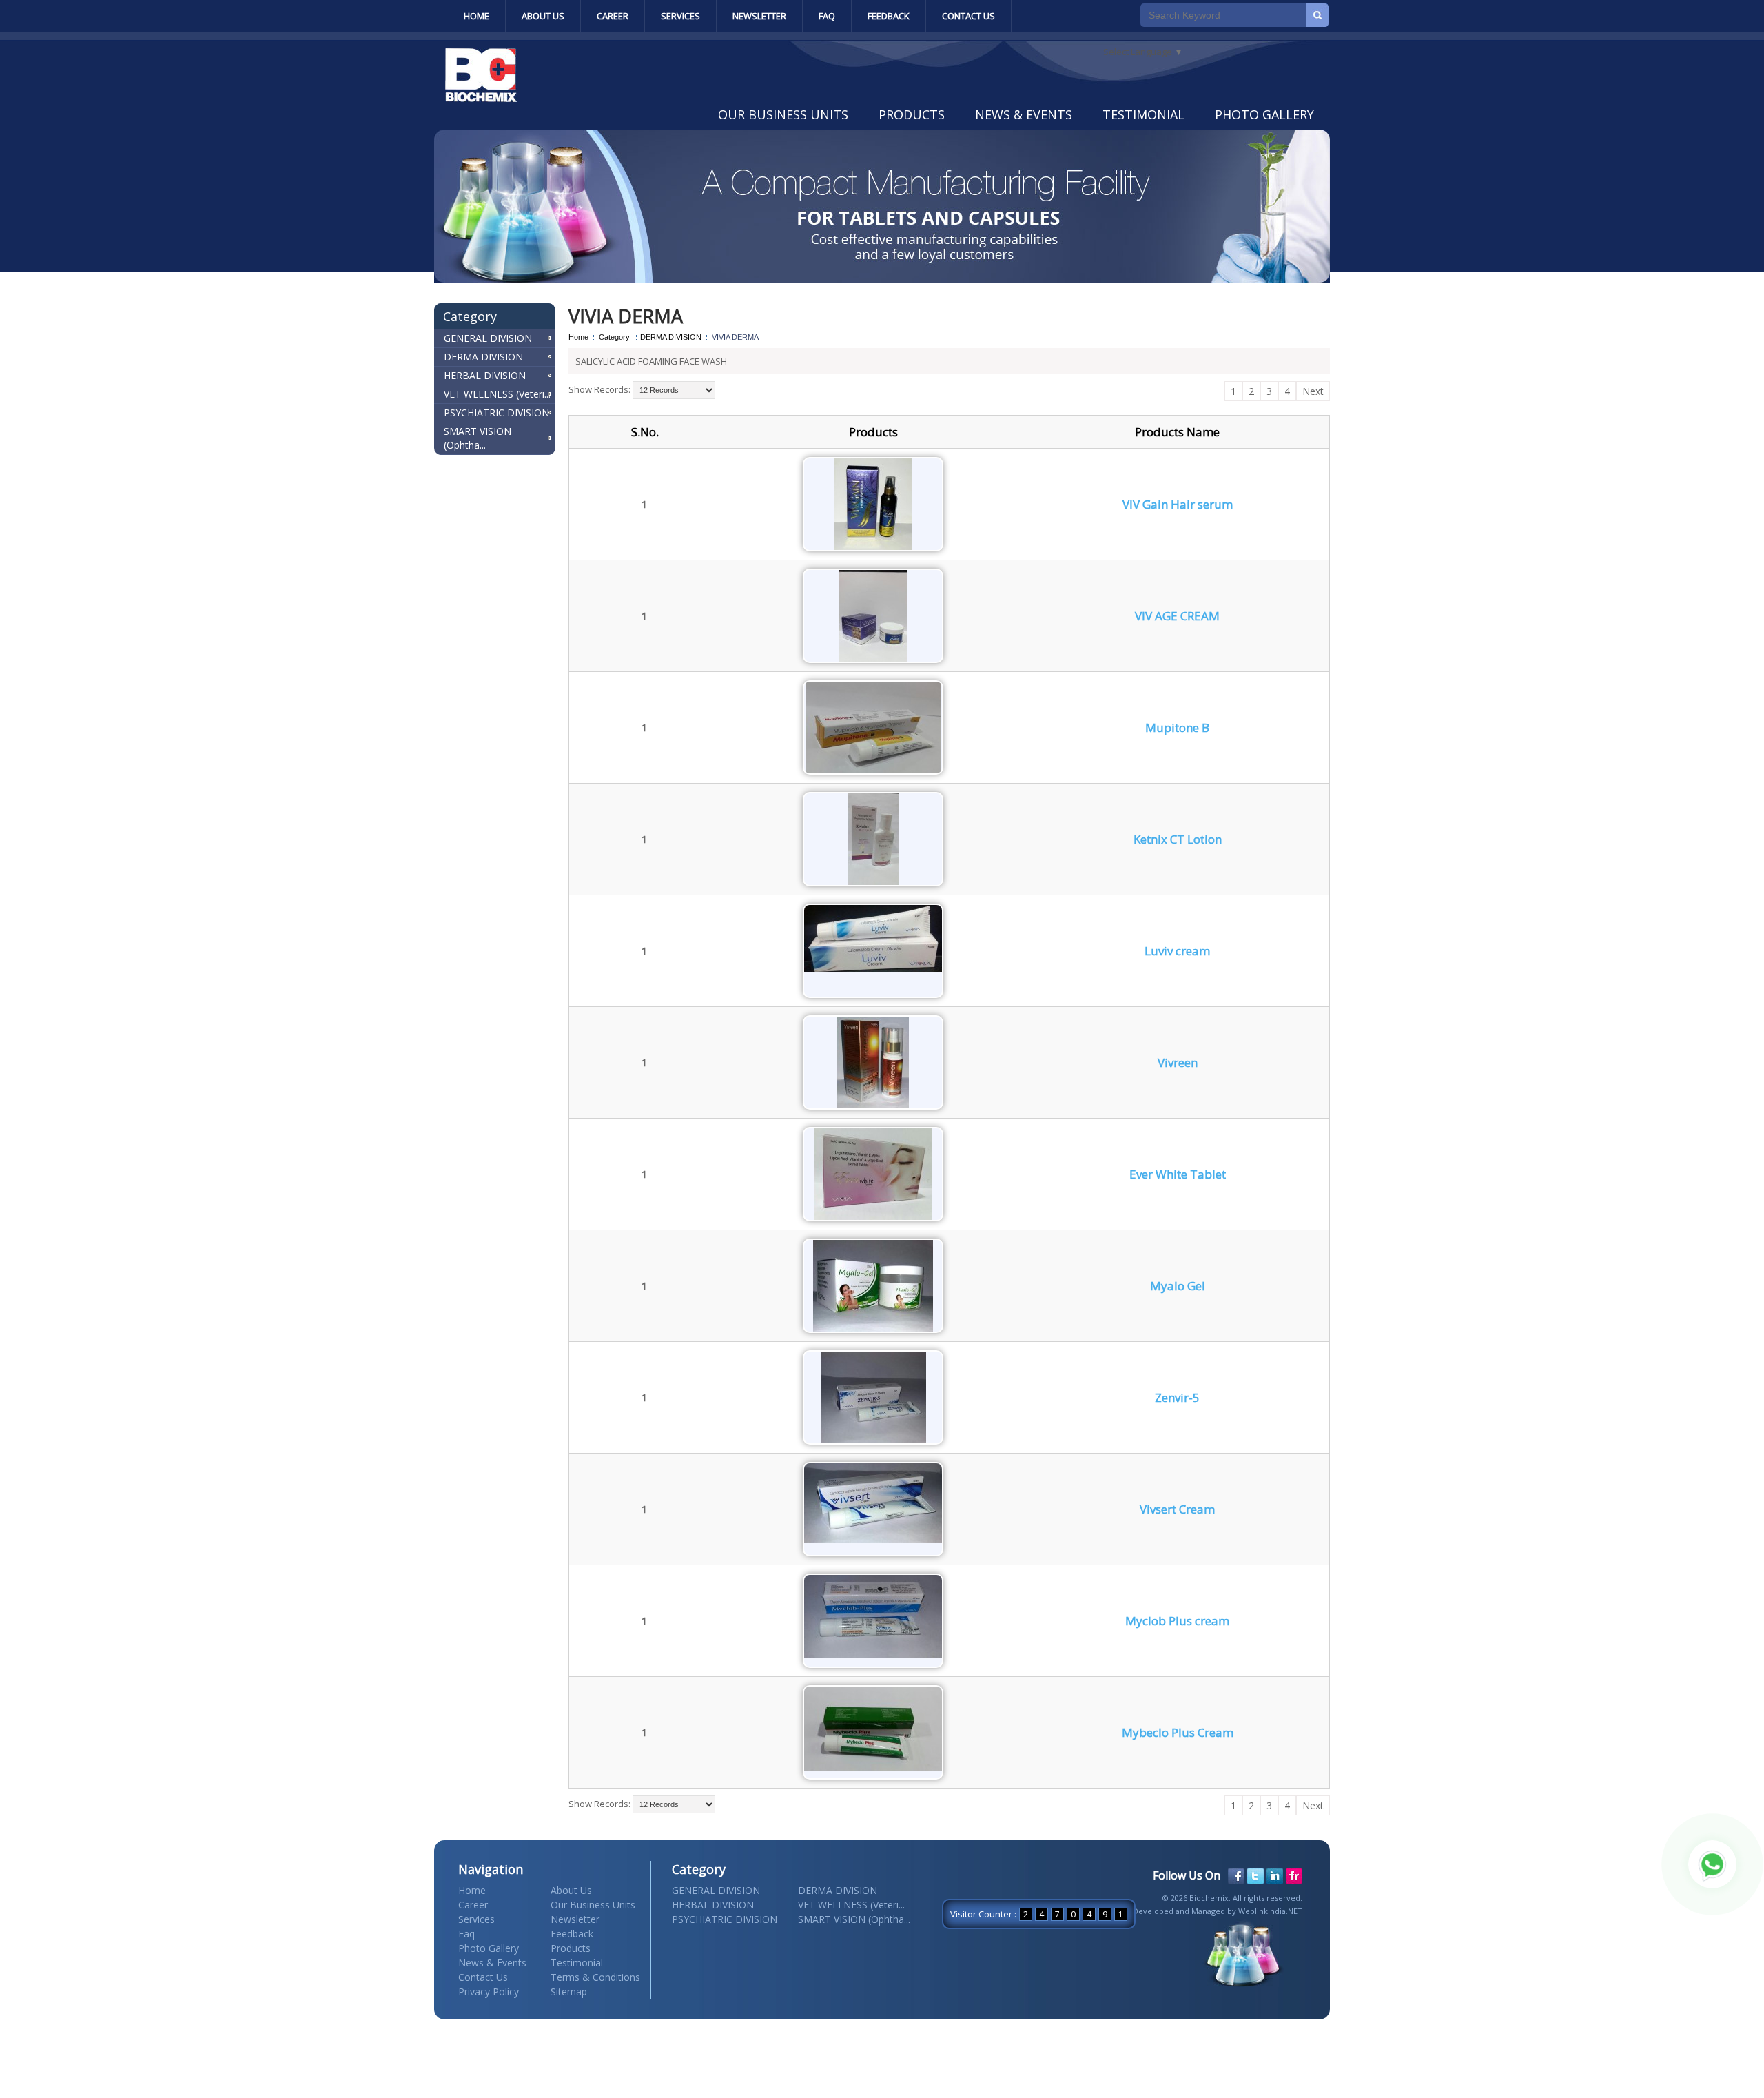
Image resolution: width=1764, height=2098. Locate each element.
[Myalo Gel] (873, 1328)
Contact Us (968, 16)
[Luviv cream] (873, 969)
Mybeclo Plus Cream (1178, 1732)
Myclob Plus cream (1177, 1621)
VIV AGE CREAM (1177, 616)
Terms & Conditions (595, 1977)
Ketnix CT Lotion (1178, 839)
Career (613, 16)
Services (680, 16)
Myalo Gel (1178, 1286)
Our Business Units (783, 114)
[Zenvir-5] (873, 1440)
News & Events (1024, 114)
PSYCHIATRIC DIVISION (496, 413)
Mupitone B (1177, 727)
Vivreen (1178, 1062)
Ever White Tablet (1178, 1174)
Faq (827, 16)
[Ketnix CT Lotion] (873, 882)
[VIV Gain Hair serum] (873, 547)
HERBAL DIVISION (485, 375)
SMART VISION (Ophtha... (478, 438)
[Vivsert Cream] (873, 1540)
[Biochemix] (481, 99)
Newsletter (759, 16)
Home (476, 16)
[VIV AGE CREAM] (873, 658)
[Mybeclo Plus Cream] (873, 1767)
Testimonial (1143, 114)
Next (1313, 391)
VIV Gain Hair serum (1178, 504)
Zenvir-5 (1177, 1397)
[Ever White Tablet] (873, 1216)
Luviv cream (1177, 951)
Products (912, 114)
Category (614, 337)
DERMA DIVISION (483, 357)
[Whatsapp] (1712, 1864)
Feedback (889, 16)
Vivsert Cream (1177, 1509)
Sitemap (569, 1992)
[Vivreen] (873, 1105)
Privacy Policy (489, 1992)
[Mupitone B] (873, 770)
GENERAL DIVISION (488, 338)
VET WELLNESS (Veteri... (497, 394)
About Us (543, 16)
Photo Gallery (1264, 114)
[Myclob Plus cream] (873, 1654)
